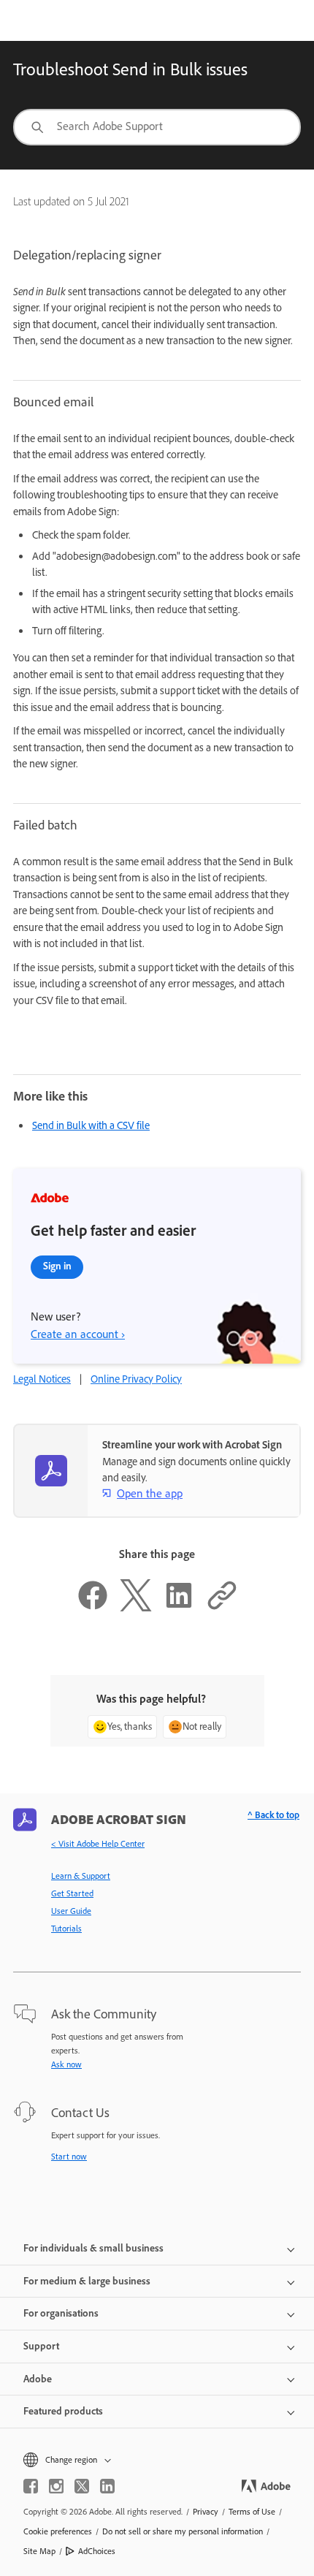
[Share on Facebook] (93, 1608)
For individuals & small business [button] (93, 2248)
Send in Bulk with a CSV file (91, 1125)
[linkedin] (107, 2486)
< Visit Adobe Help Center (98, 1844)
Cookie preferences (58, 2531)
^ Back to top (273, 1815)
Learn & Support (81, 1876)
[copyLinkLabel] (222, 1608)
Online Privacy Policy (136, 1379)
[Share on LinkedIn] (179, 1608)
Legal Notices (42, 1379)
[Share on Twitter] (136, 1608)
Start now (69, 2157)
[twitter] (82, 2486)
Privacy (206, 2512)
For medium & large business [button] (87, 2281)
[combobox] (157, 127)
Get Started (72, 1893)
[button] (157, 2460)
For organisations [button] (61, 2313)
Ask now (66, 2064)
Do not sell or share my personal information (183, 2531)
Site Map (39, 2551)
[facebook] (31, 2486)
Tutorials (66, 1929)
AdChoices (97, 2551)
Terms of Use (252, 2512)
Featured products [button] (63, 2411)
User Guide (71, 1911)
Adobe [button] (38, 2379)
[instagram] (56, 2486)
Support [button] (41, 2346)
